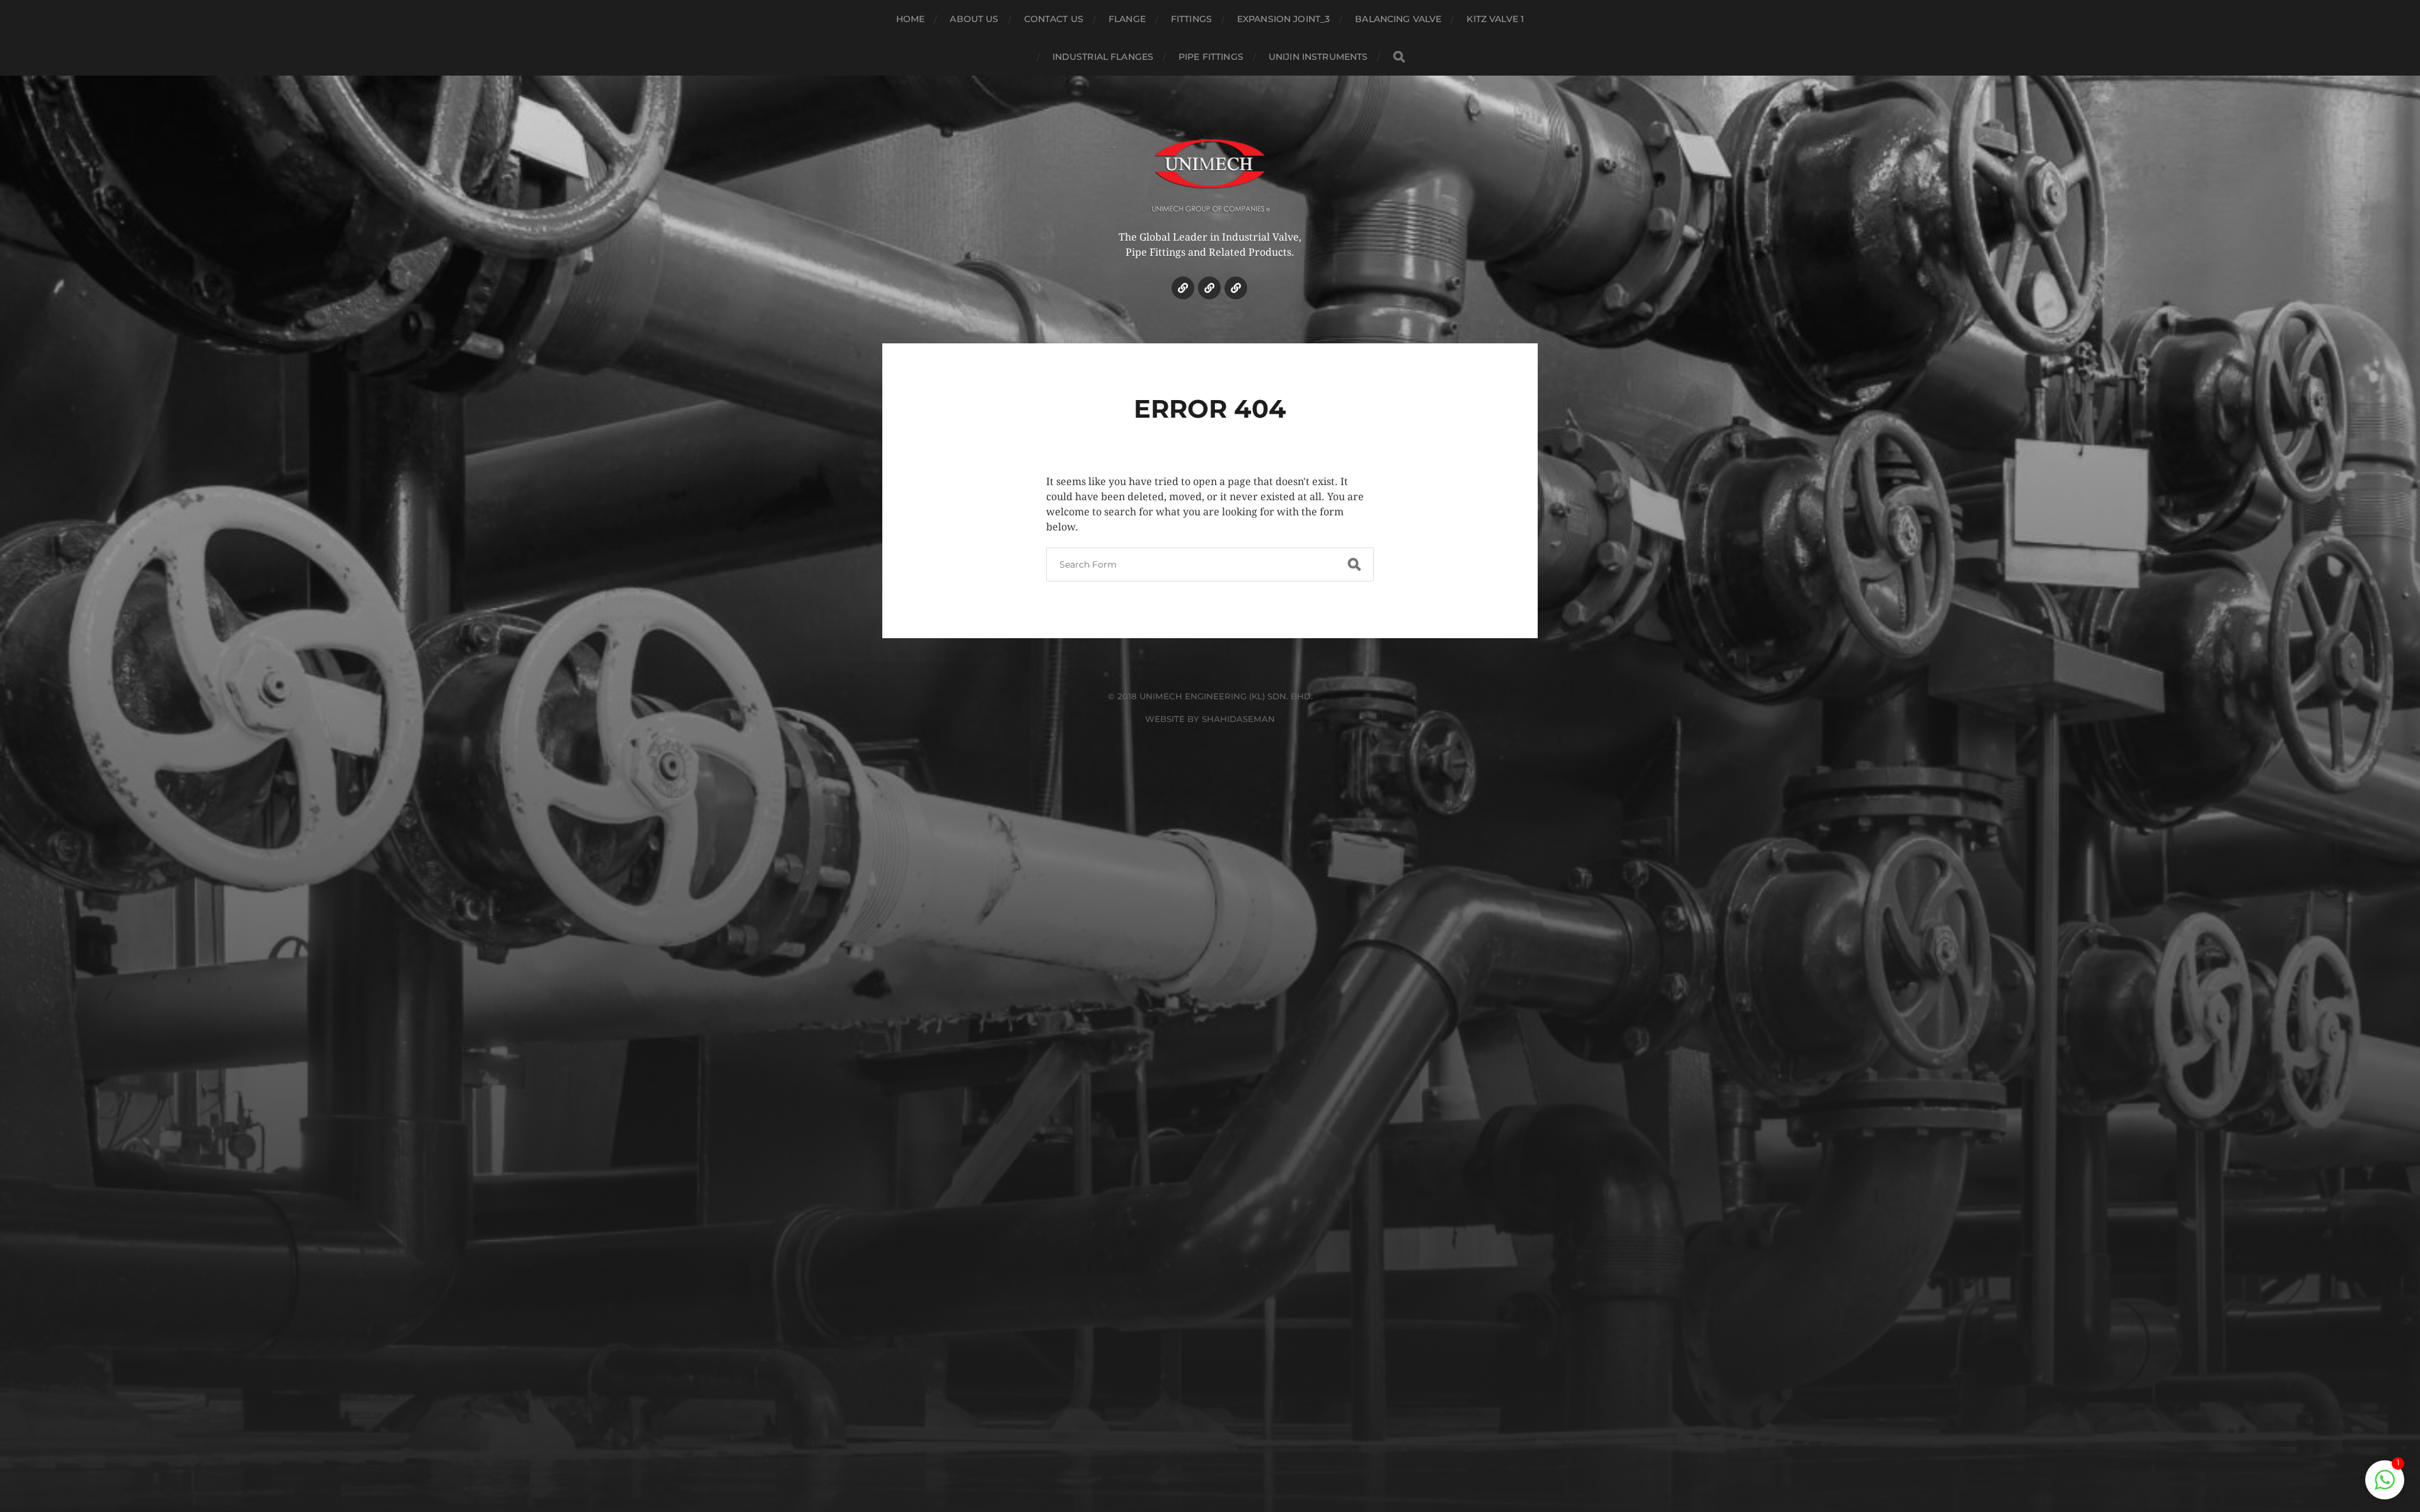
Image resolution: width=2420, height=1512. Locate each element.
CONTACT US (1054, 19)
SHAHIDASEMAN (1238, 719)
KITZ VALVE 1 (1495, 19)
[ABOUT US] (1209, 288)
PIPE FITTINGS (1211, 57)
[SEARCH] (1399, 57)
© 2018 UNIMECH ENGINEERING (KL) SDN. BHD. (1210, 696)
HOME (911, 19)
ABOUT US (974, 19)
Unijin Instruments (1318, 57)
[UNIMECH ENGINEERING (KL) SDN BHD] (1210, 167)
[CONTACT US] (1236, 288)
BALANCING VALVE (1398, 19)
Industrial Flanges (1103, 57)
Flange (1127, 19)
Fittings (1191, 19)
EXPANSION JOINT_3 (1283, 19)
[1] (2385, 1486)
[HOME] (1183, 288)
